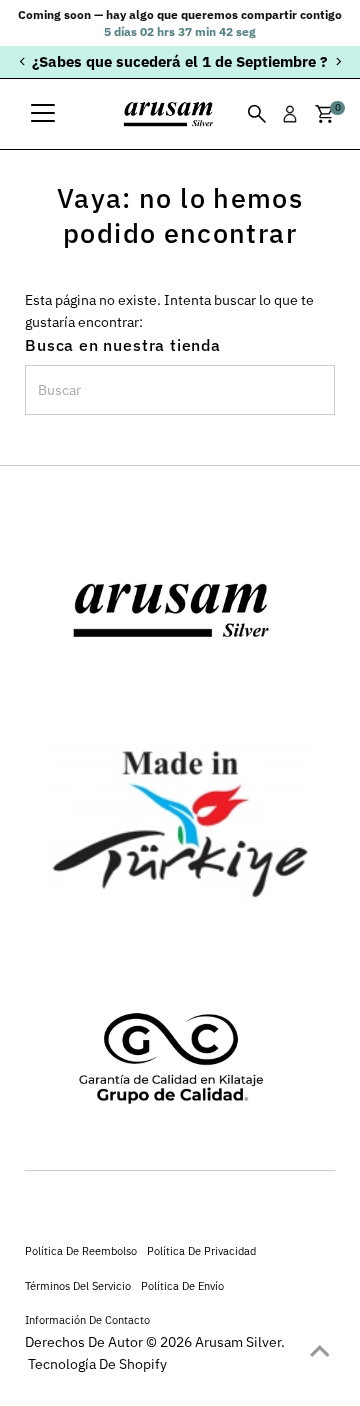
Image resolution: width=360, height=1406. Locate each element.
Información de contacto (87, 1319)
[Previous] (22, 61)
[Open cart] (324, 114)
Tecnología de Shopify (97, 1364)
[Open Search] (257, 114)
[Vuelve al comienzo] (320, 1351)
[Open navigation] (43, 114)
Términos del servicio (78, 1285)
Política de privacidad (201, 1250)
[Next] (337, 61)
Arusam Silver (238, 1342)
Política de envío (182, 1285)
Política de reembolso (81, 1250)
